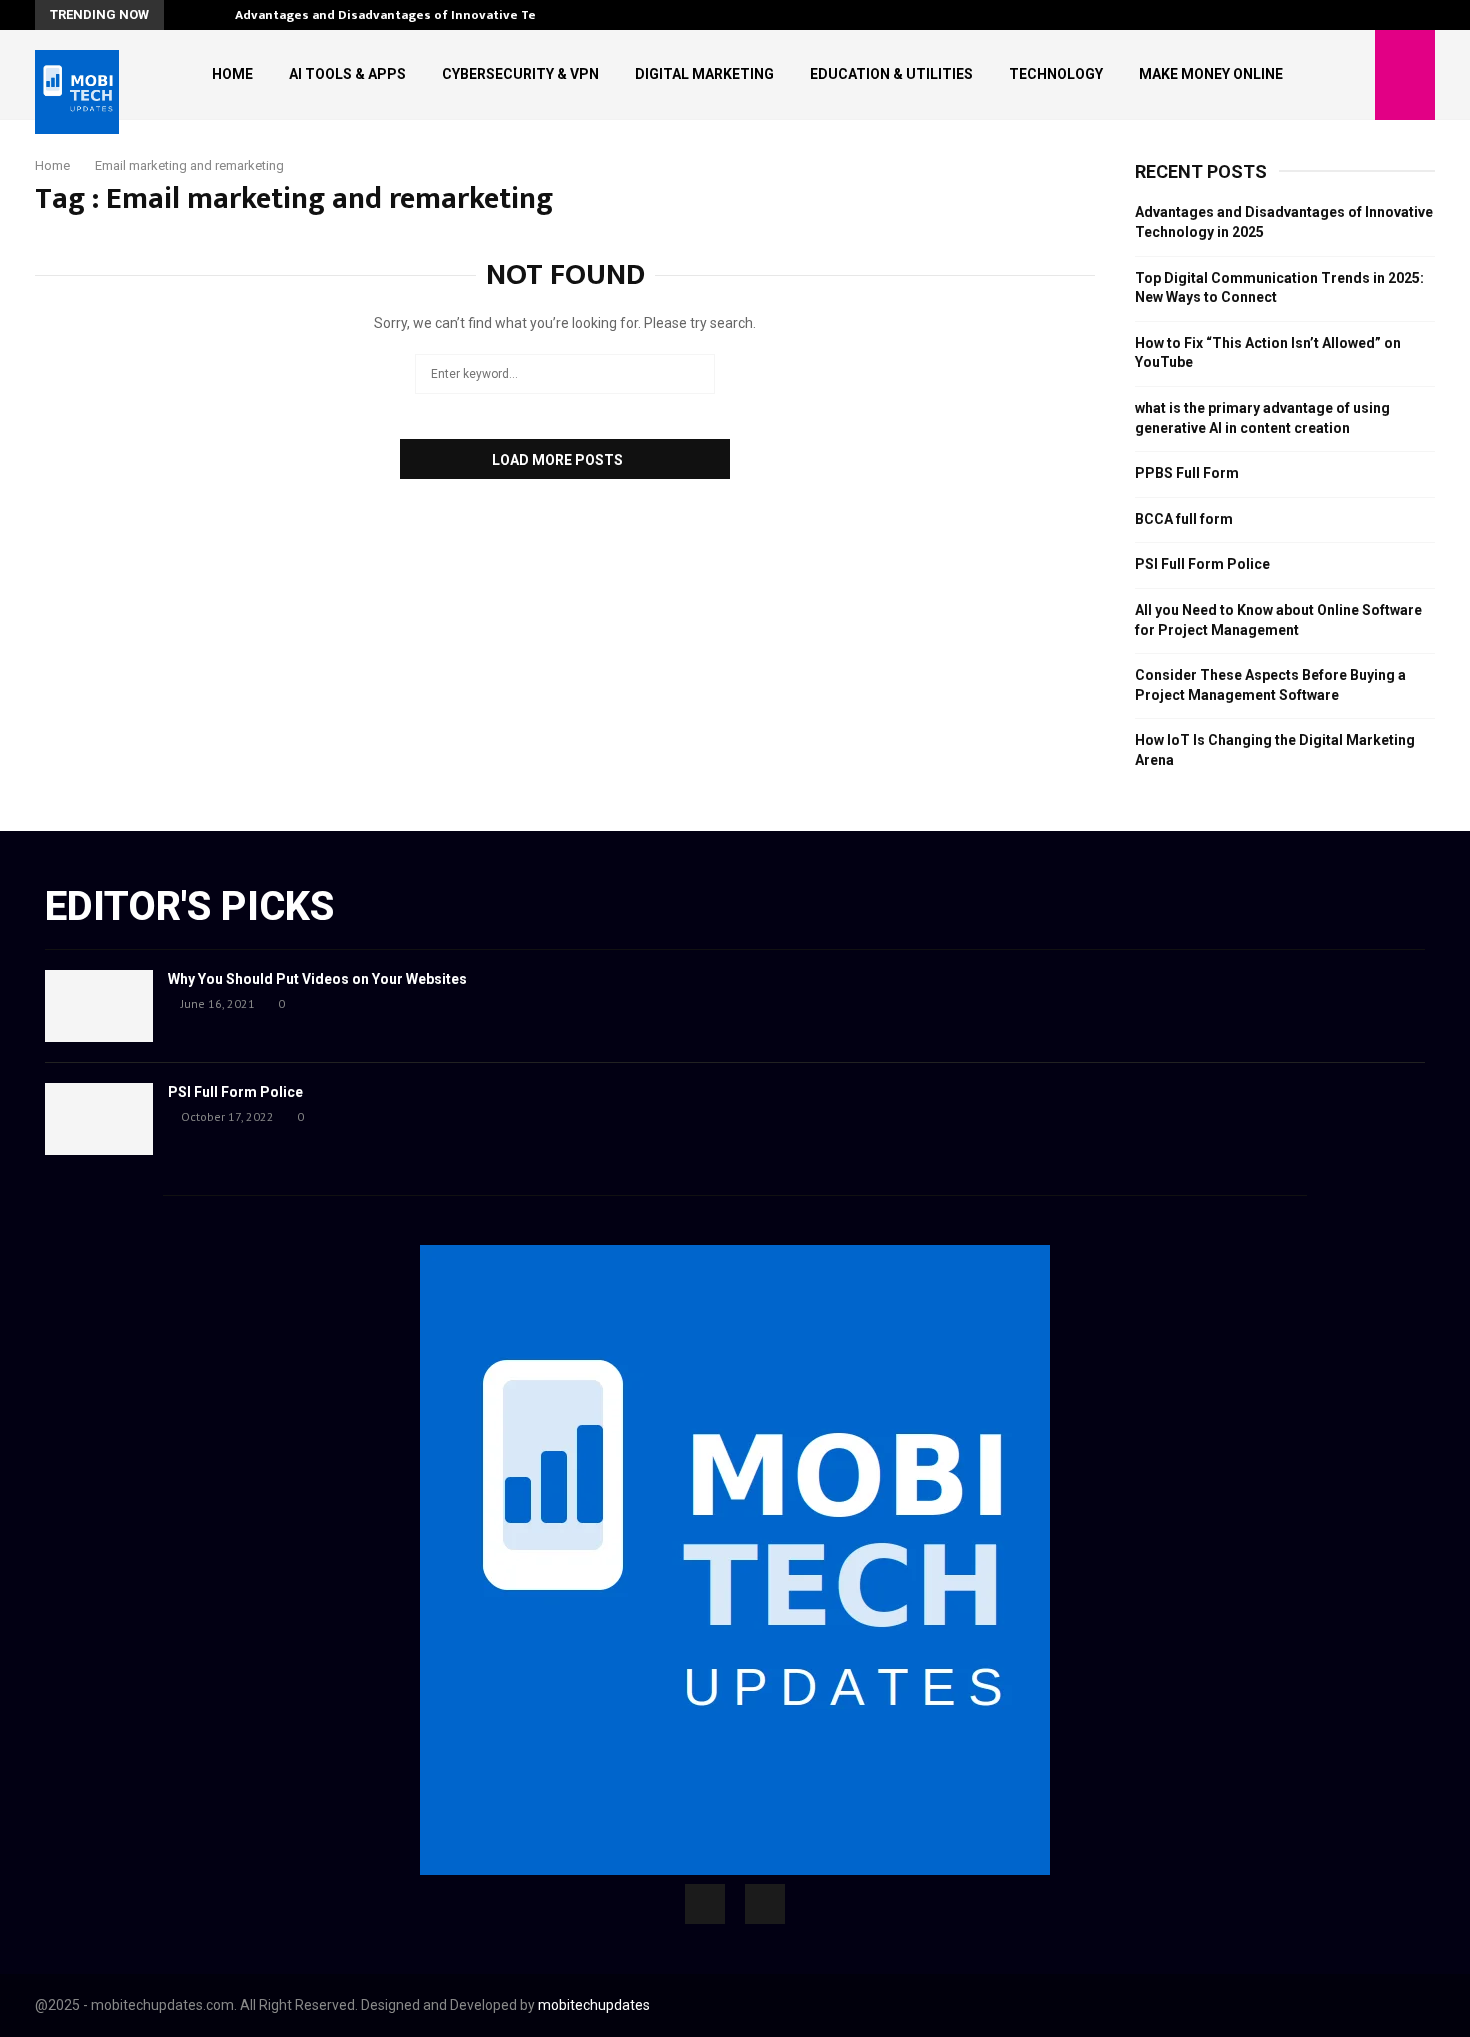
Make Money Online (1211, 74)
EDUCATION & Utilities (891, 74)
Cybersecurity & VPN (520, 74)
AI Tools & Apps (347, 74)
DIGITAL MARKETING (704, 74)
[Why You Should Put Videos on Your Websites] (99, 1006)
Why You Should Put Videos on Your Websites (317, 979)
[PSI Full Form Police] (99, 1119)
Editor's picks (189, 906)
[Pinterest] (765, 1904)
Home (232, 74)
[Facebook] (705, 1904)
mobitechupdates (594, 2005)
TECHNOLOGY (1056, 74)
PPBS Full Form (1187, 473)
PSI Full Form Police (1202, 564)
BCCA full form (1184, 519)
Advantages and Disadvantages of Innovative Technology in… (427, 15)
